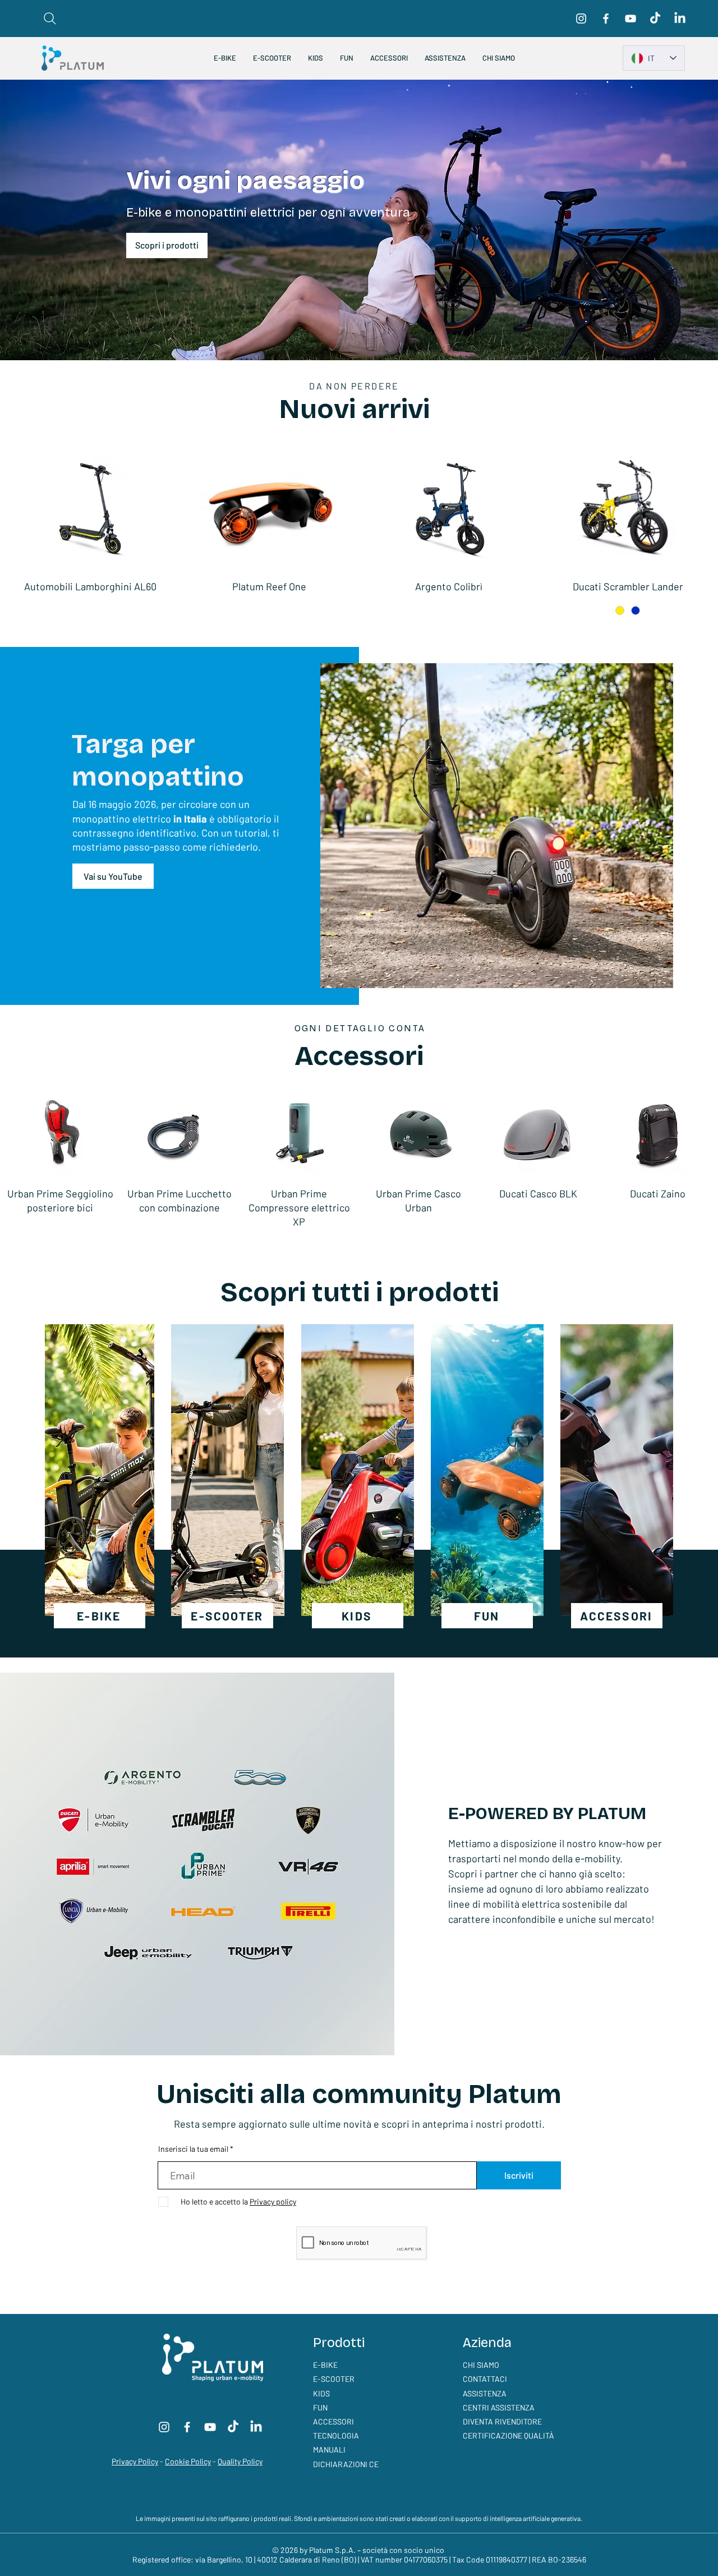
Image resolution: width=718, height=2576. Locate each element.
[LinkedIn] (680, 19)
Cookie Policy (188, 2461)
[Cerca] (50, 19)
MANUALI (329, 2449)
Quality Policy (240, 2461)
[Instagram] (581, 19)
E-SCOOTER (334, 2379)
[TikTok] (655, 19)
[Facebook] (606, 19)
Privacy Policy (135, 2461)
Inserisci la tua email (193, 2149)
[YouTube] (630, 19)
